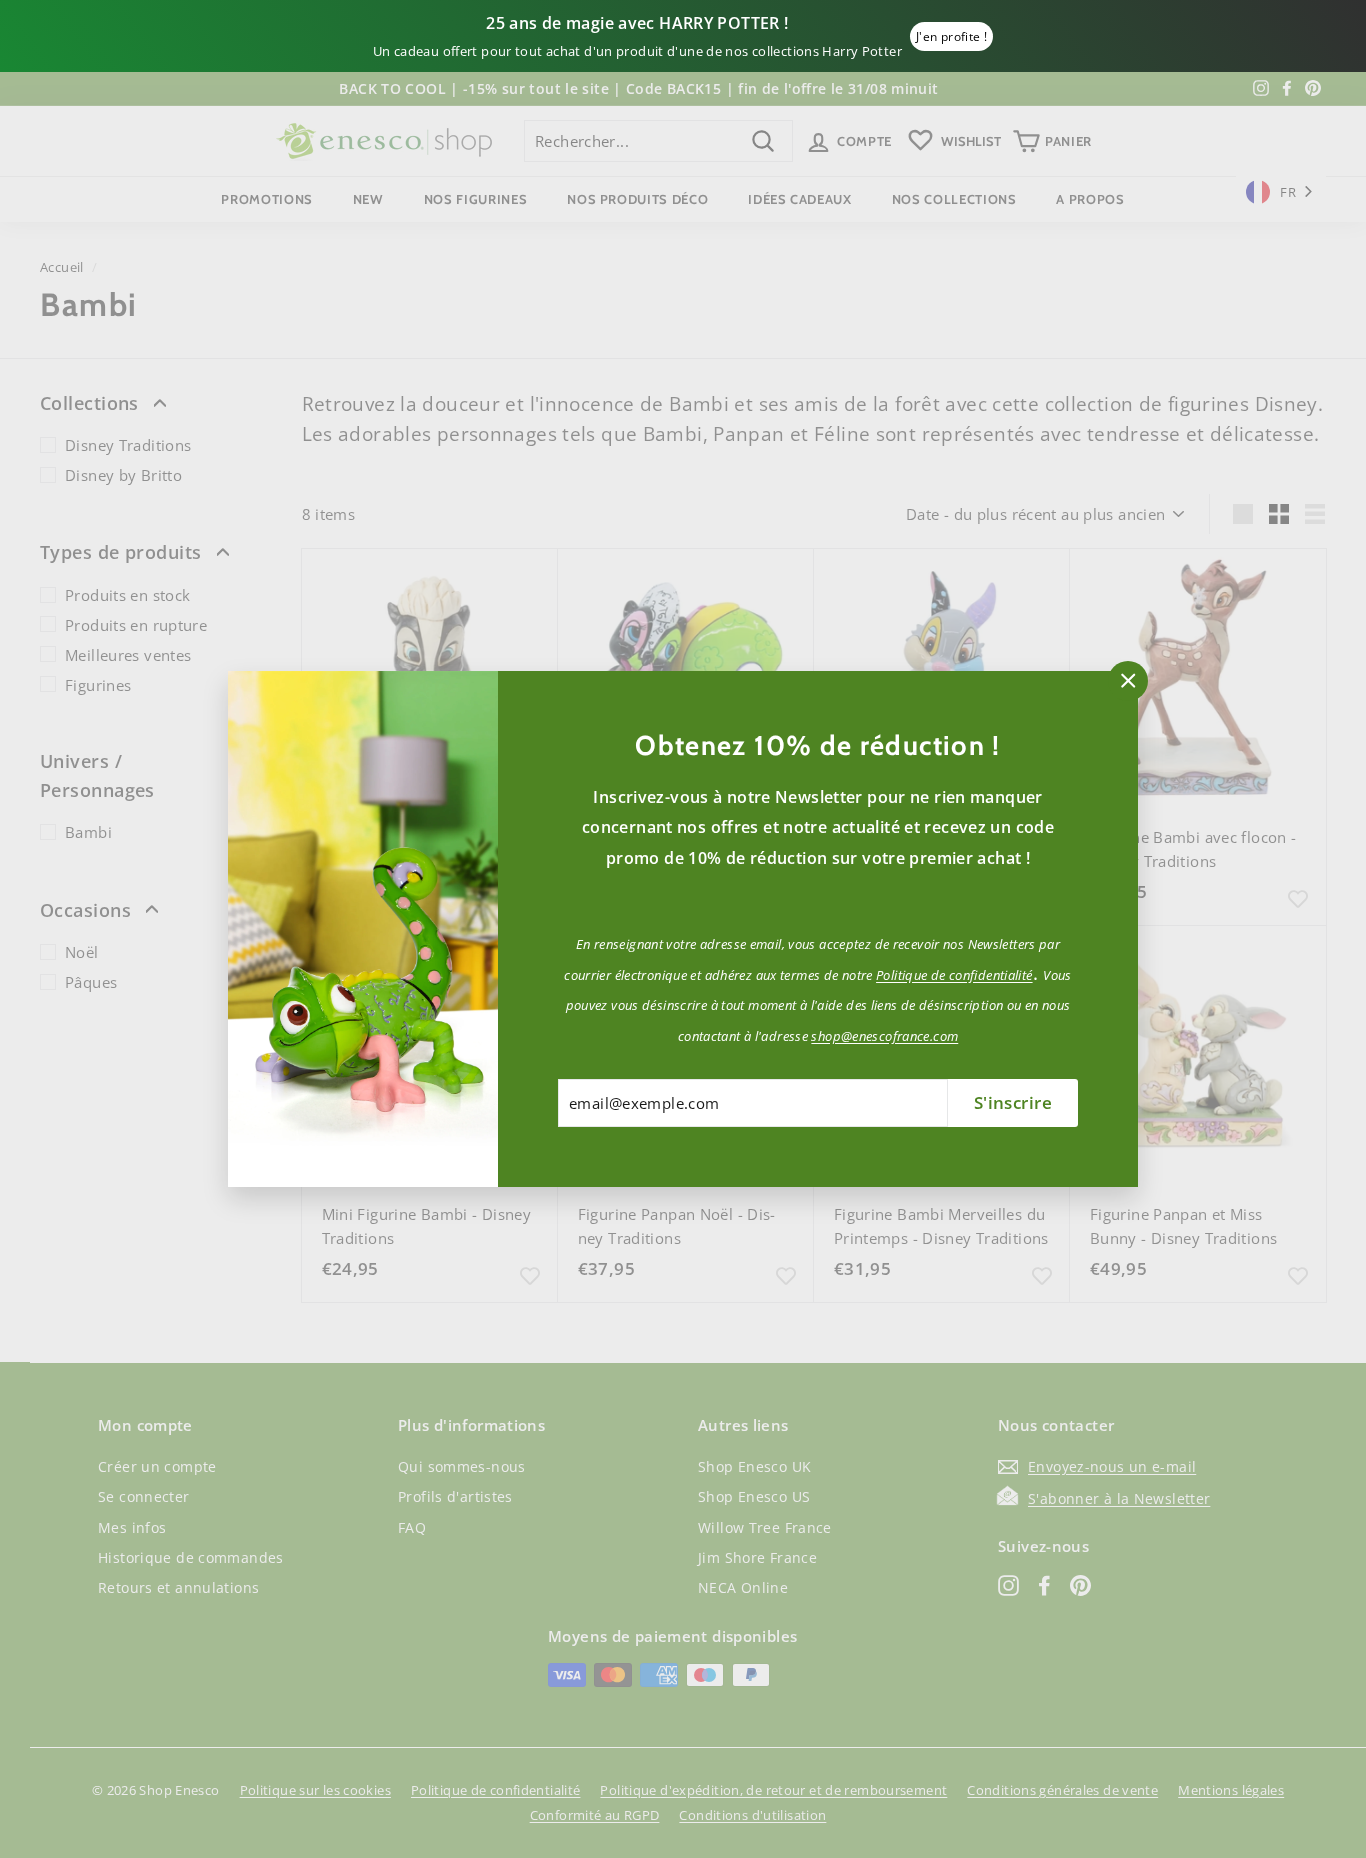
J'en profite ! (951, 36)
